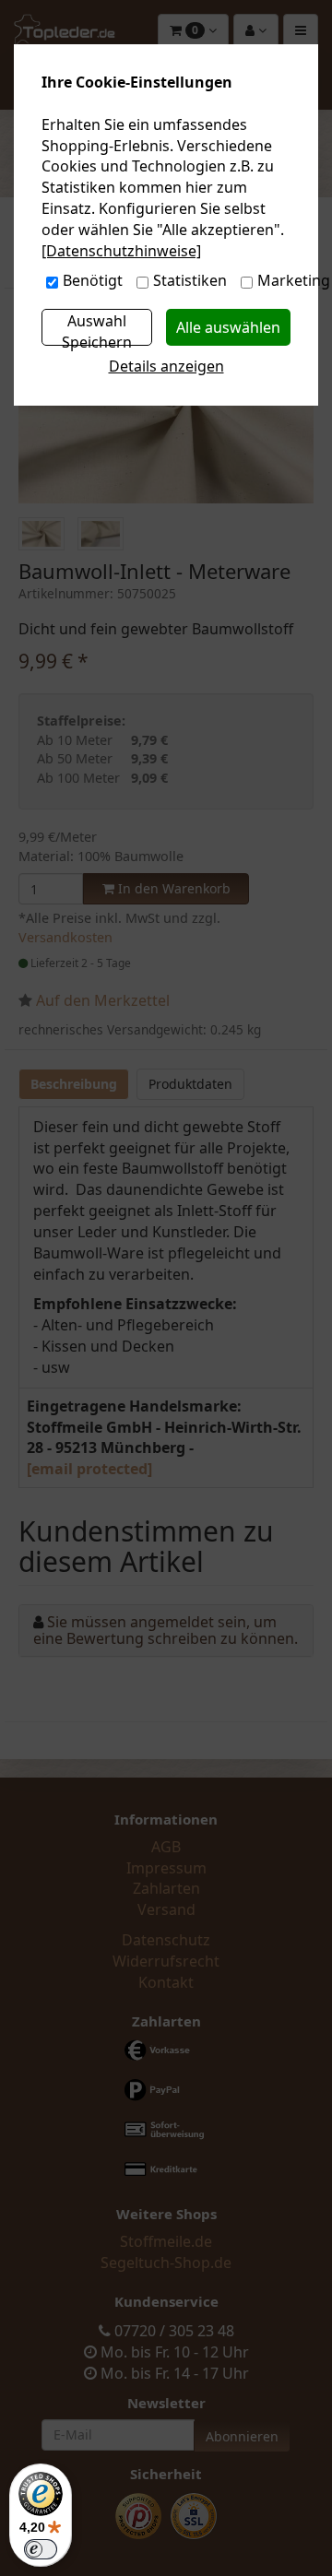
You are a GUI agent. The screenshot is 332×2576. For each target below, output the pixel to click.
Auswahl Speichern (97, 328)
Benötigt (93, 280)
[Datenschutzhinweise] (121, 251)
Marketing (294, 280)
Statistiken (190, 280)
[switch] (41, 2549)
